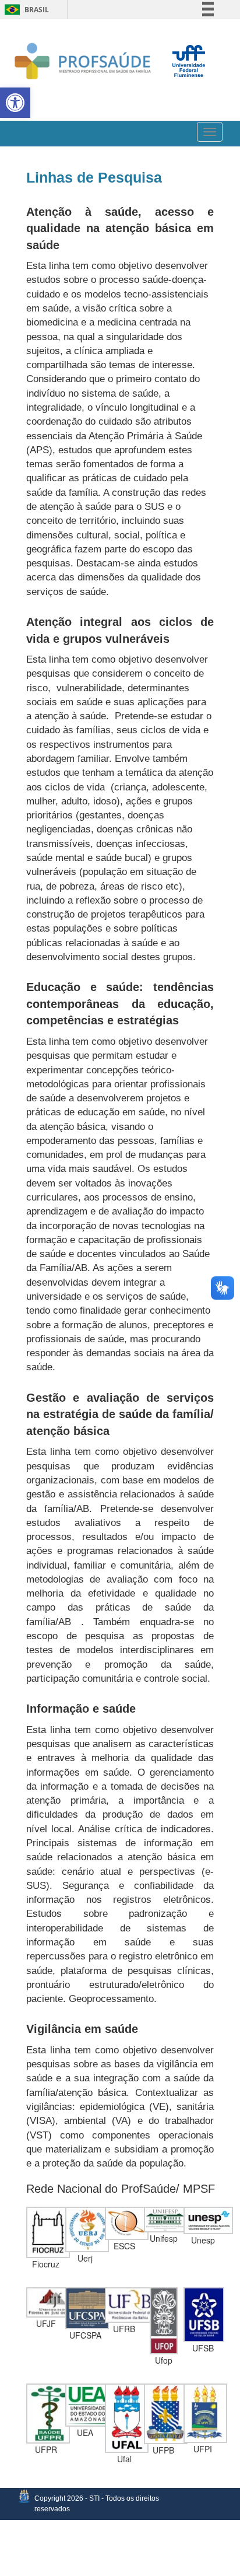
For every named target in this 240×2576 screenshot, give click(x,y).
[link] (15, 103)
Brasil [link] (25, 10)
